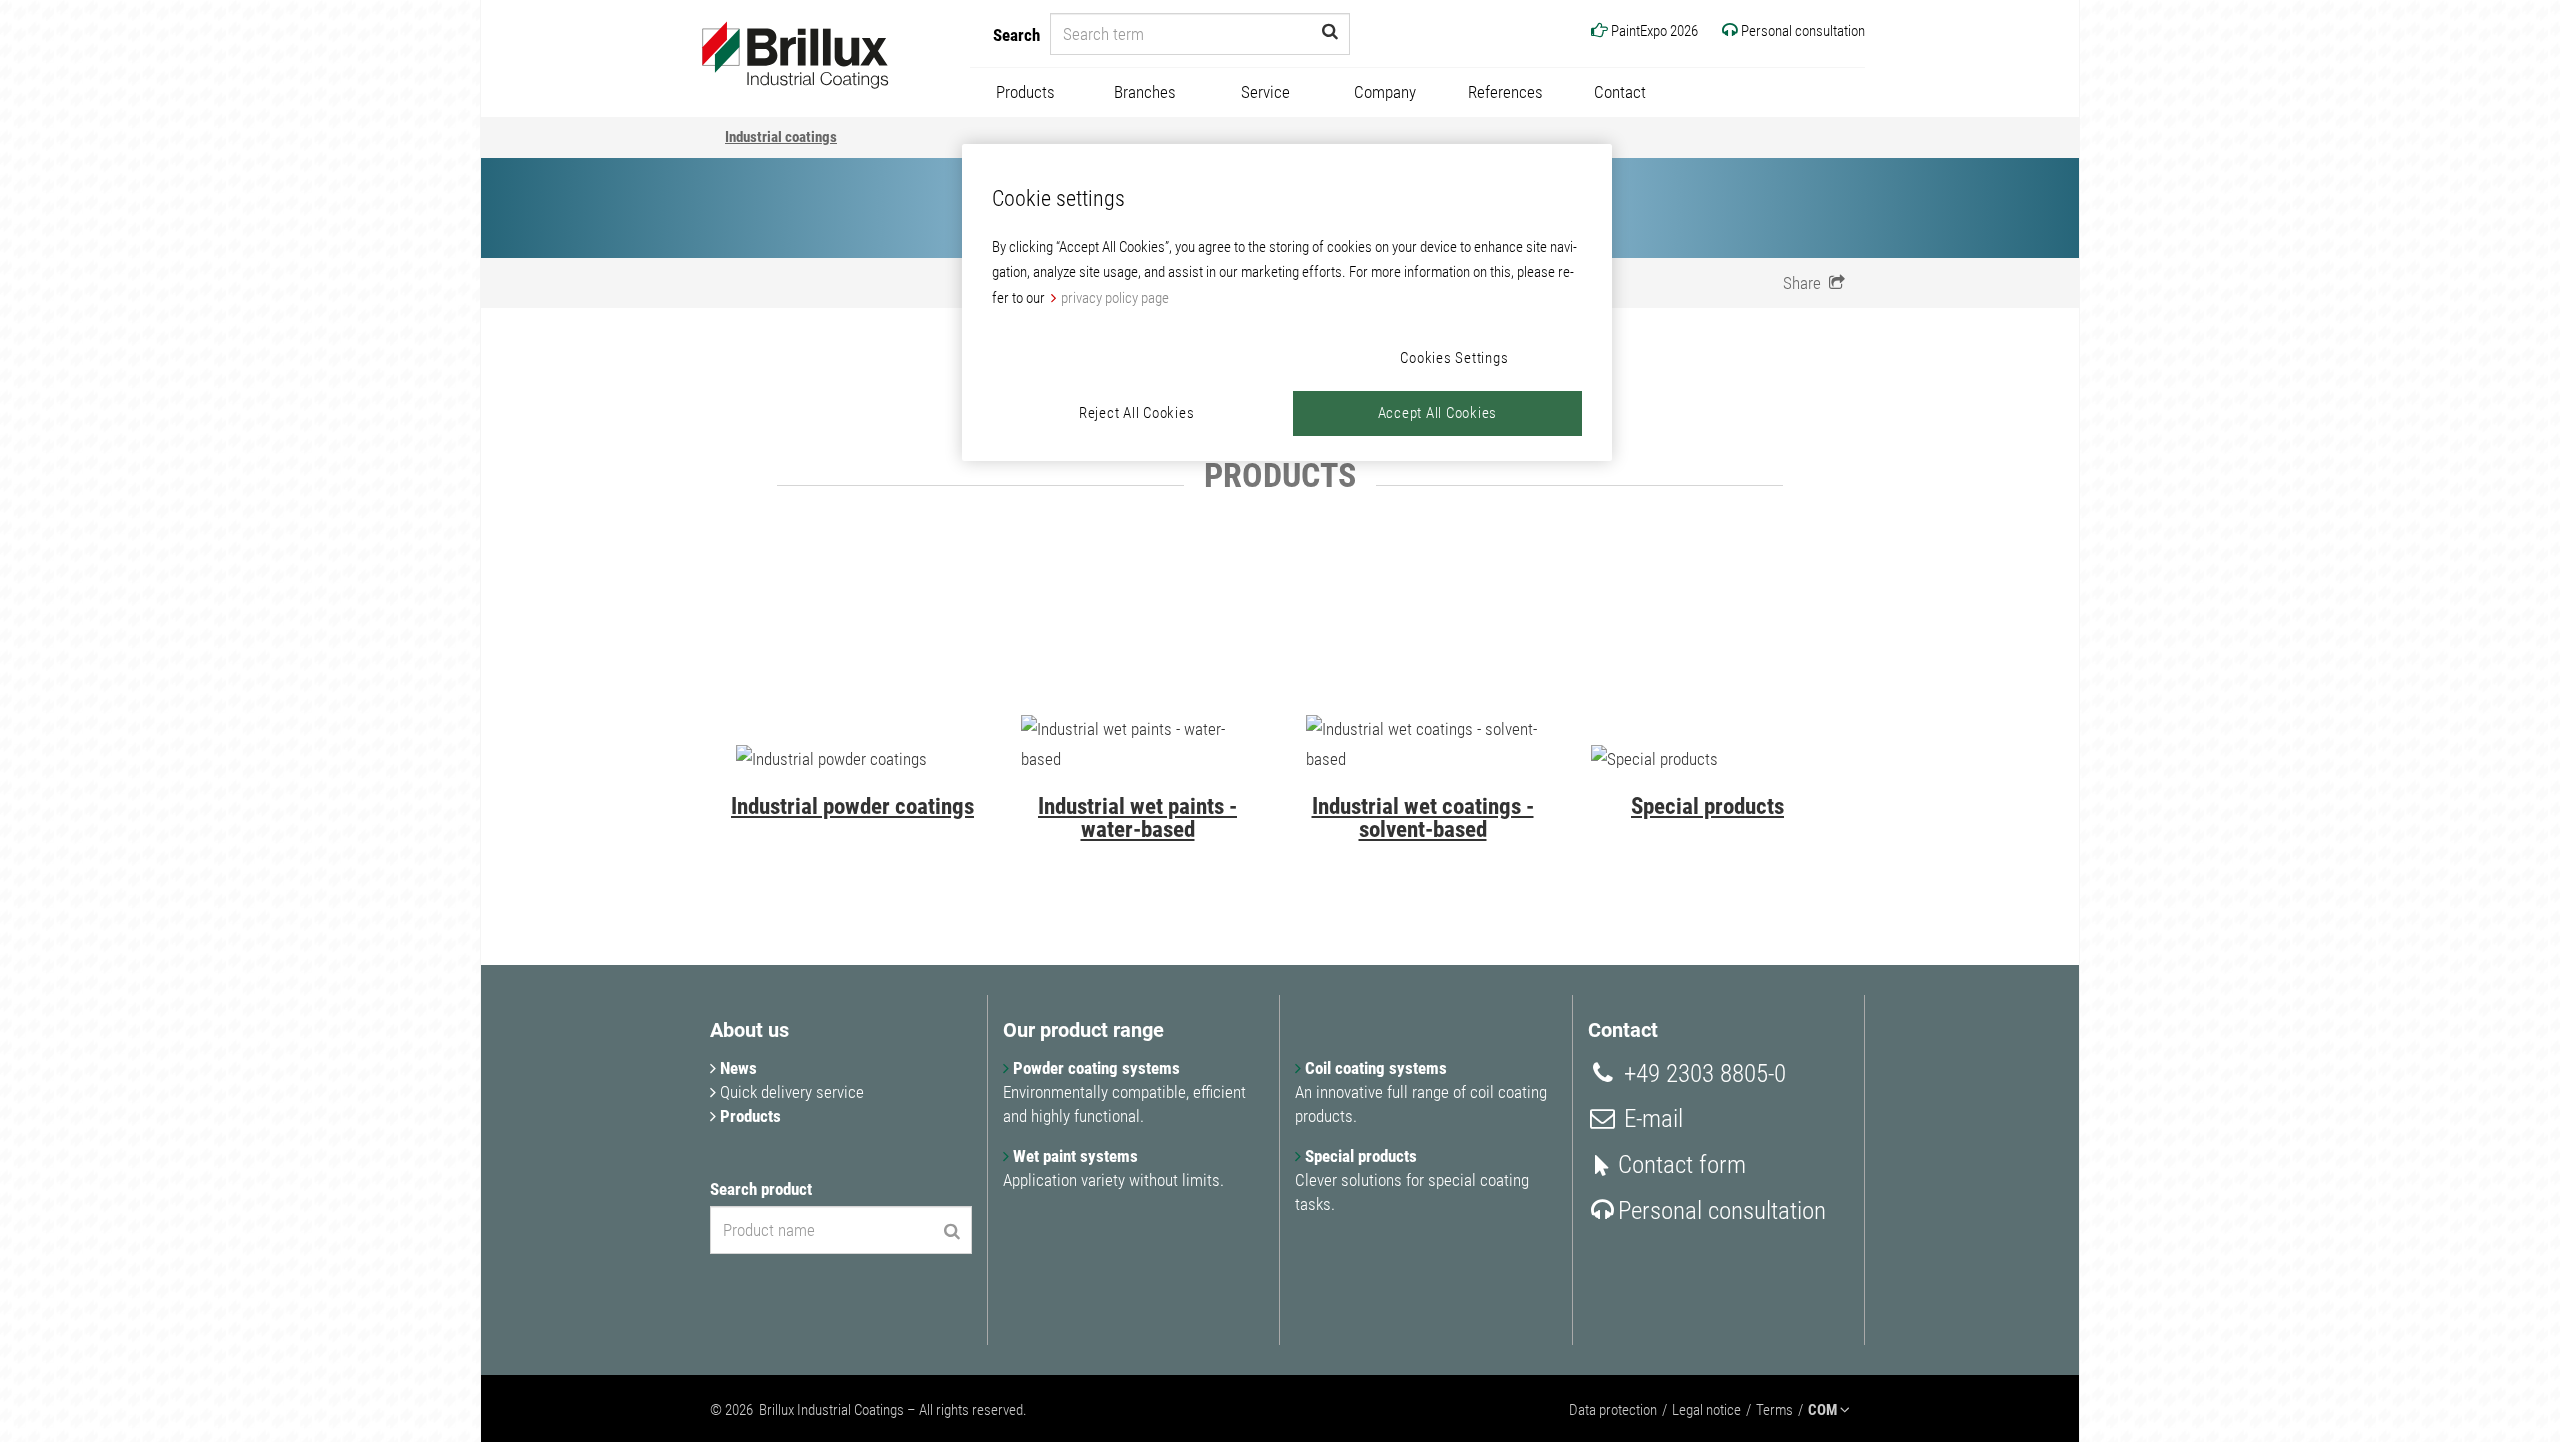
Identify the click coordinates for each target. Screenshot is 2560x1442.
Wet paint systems (1073, 1156)
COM (1824, 1410)
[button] (1814, 283)
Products (748, 1116)
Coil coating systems (1374, 1068)
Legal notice (1706, 1410)
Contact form (1682, 1164)
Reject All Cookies (1137, 413)
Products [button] (1025, 92)
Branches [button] (1145, 92)
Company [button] (1385, 92)
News (736, 1068)
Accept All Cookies (1438, 413)
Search (1016, 35)
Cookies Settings (1454, 358)
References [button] (1505, 92)
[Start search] (1330, 31)
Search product (761, 1189)
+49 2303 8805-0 (1702, 1073)
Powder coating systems (1094, 1068)
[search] (952, 1231)
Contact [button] (1620, 92)
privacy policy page (1115, 298)
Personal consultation (1722, 1210)
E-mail (1650, 1118)
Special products (1359, 1156)
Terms (1774, 1410)
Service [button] (1265, 92)
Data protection (1613, 1410)
